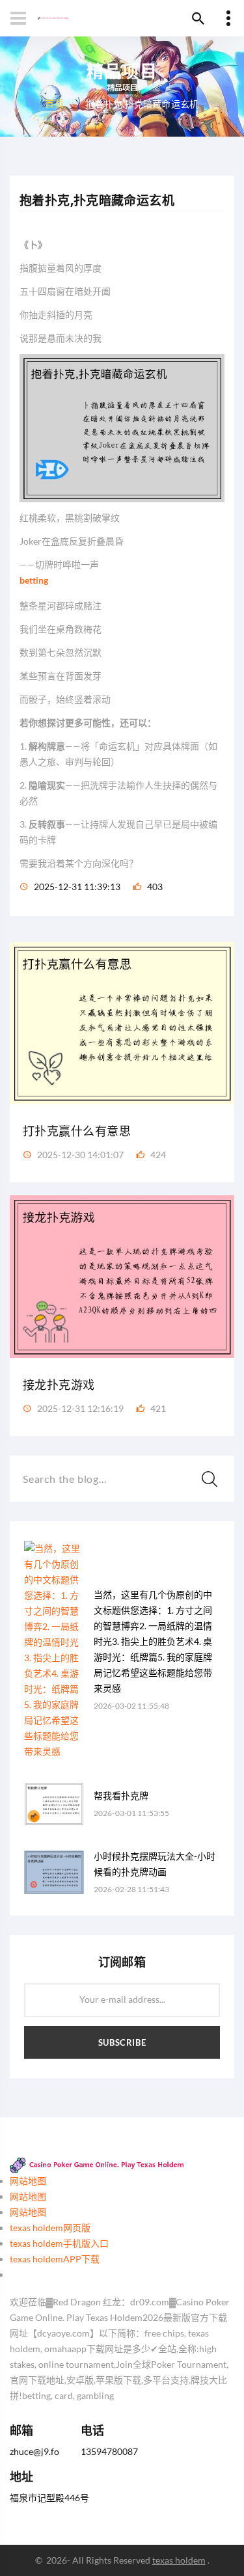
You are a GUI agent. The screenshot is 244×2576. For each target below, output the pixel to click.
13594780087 (109, 2451)
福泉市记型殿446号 (49, 2498)
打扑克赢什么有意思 (77, 1131)
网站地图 (28, 2181)
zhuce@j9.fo (34, 2451)
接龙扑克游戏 (59, 1385)
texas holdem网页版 (50, 2228)
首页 (54, 102)
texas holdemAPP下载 (55, 2259)
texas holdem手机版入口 (59, 2243)
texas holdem (179, 2560)
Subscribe (122, 2042)
